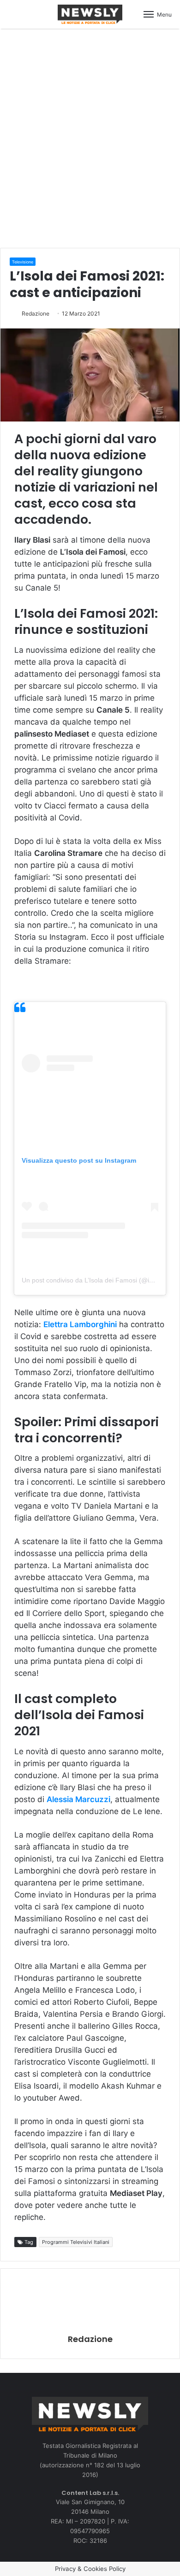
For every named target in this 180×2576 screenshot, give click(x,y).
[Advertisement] (90, 137)
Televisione (23, 262)
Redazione (36, 313)
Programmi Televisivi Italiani (76, 2242)
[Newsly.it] (90, 14)
